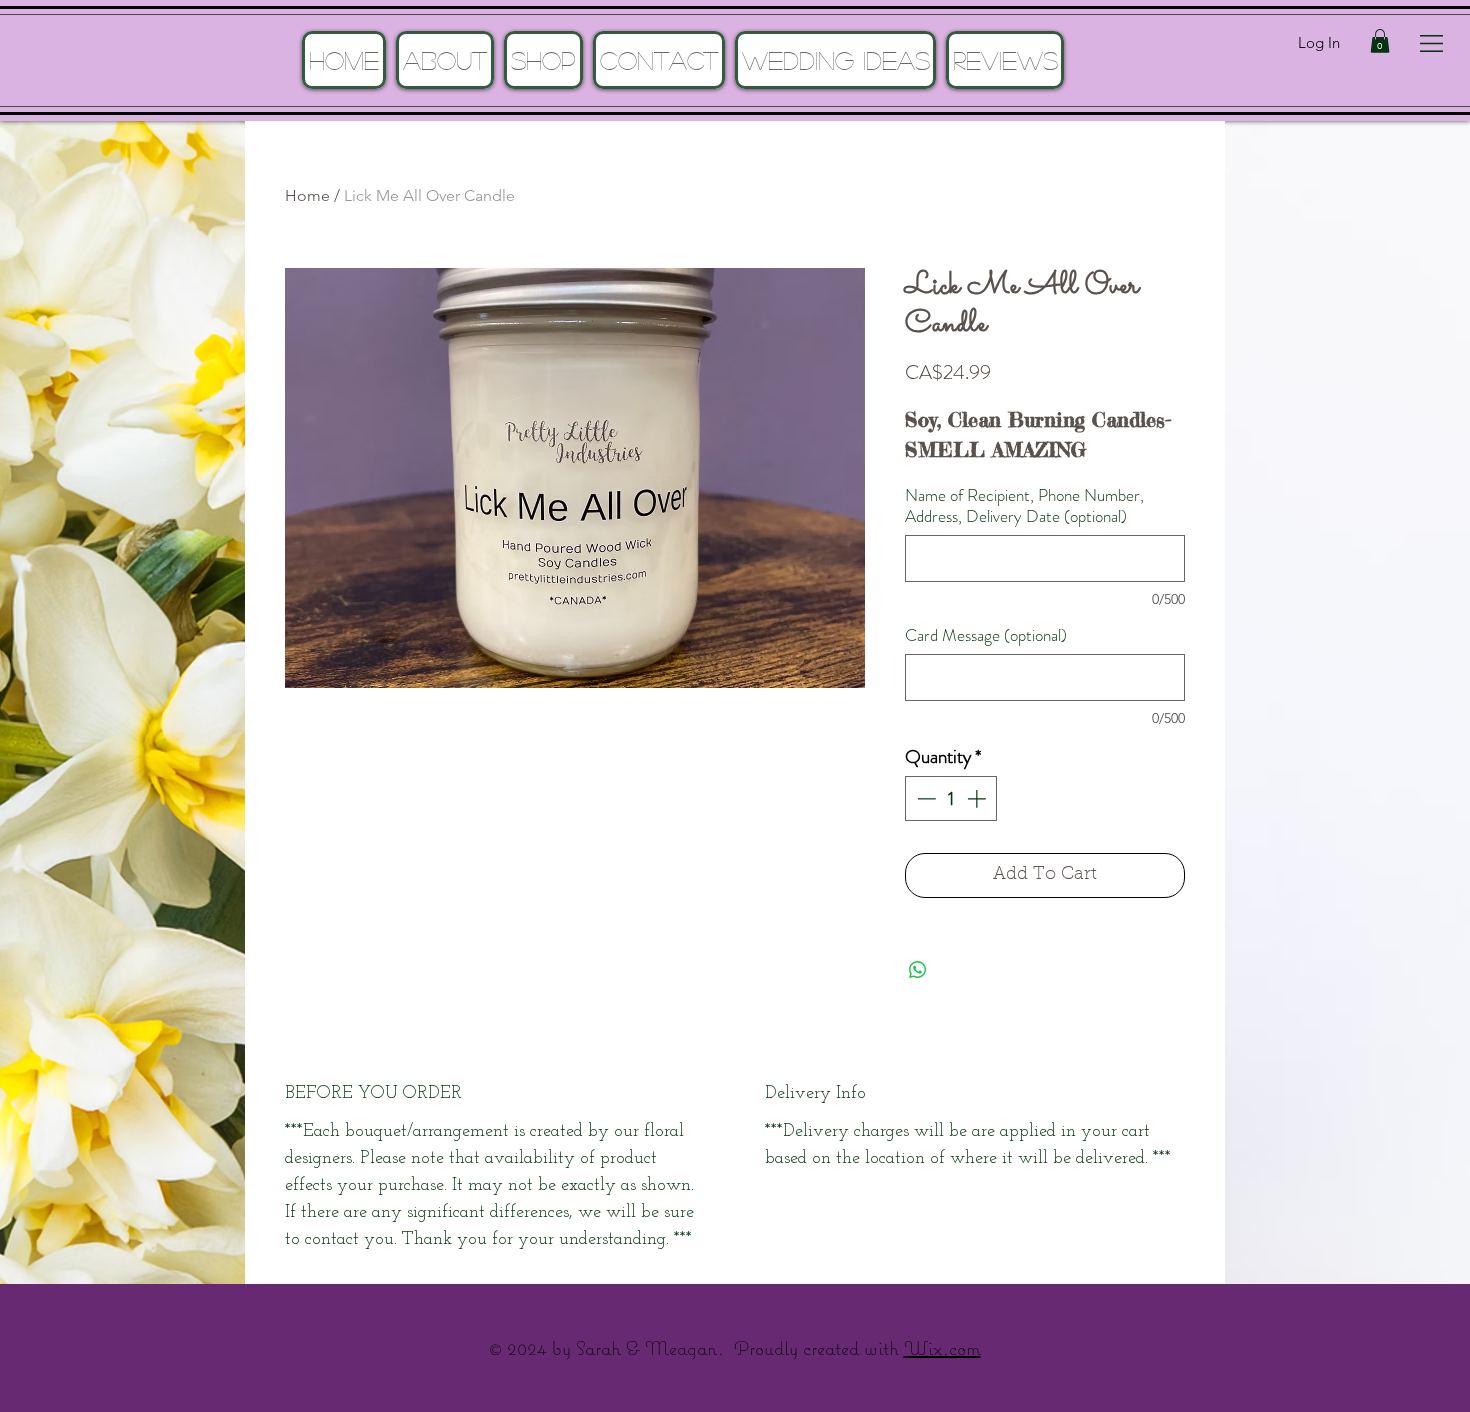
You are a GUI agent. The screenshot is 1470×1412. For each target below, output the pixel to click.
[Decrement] (924, 798)
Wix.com (942, 1347)
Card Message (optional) (986, 635)
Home (307, 195)
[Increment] (978, 798)
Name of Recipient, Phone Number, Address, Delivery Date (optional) (1024, 506)
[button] (1431, 43)
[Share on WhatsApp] (918, 970)
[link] (1380, 41)
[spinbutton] (951, 798)
